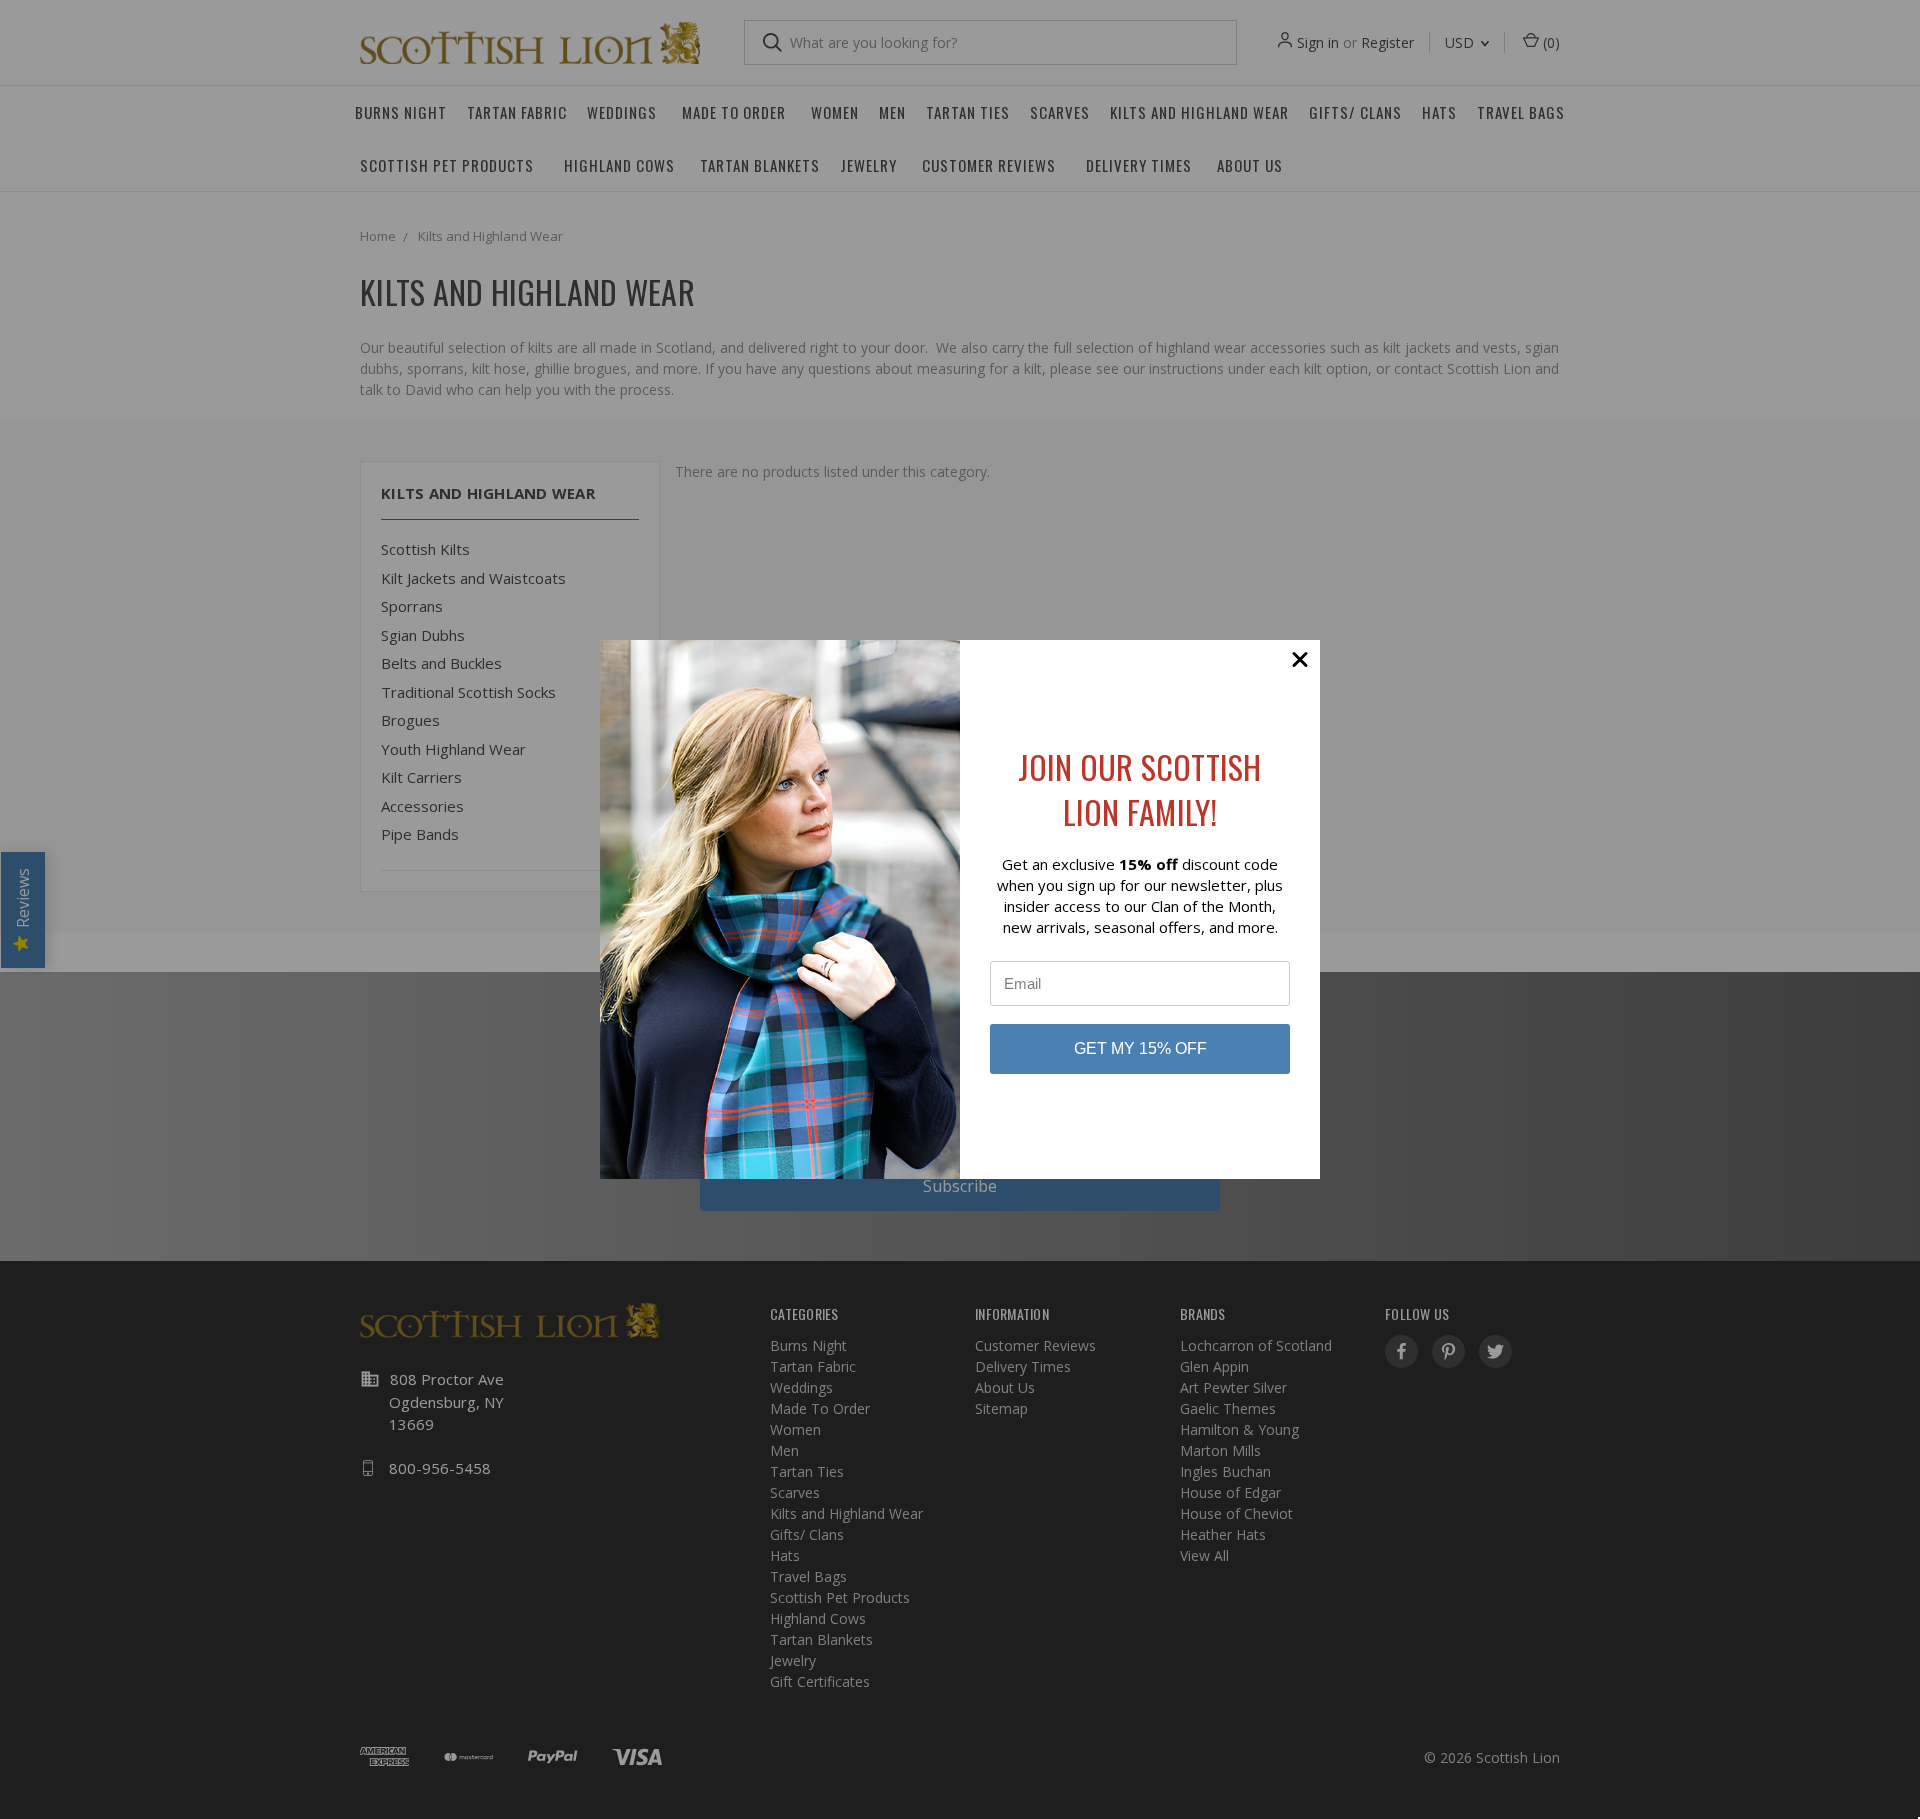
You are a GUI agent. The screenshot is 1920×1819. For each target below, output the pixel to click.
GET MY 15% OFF (1140, 1048)
